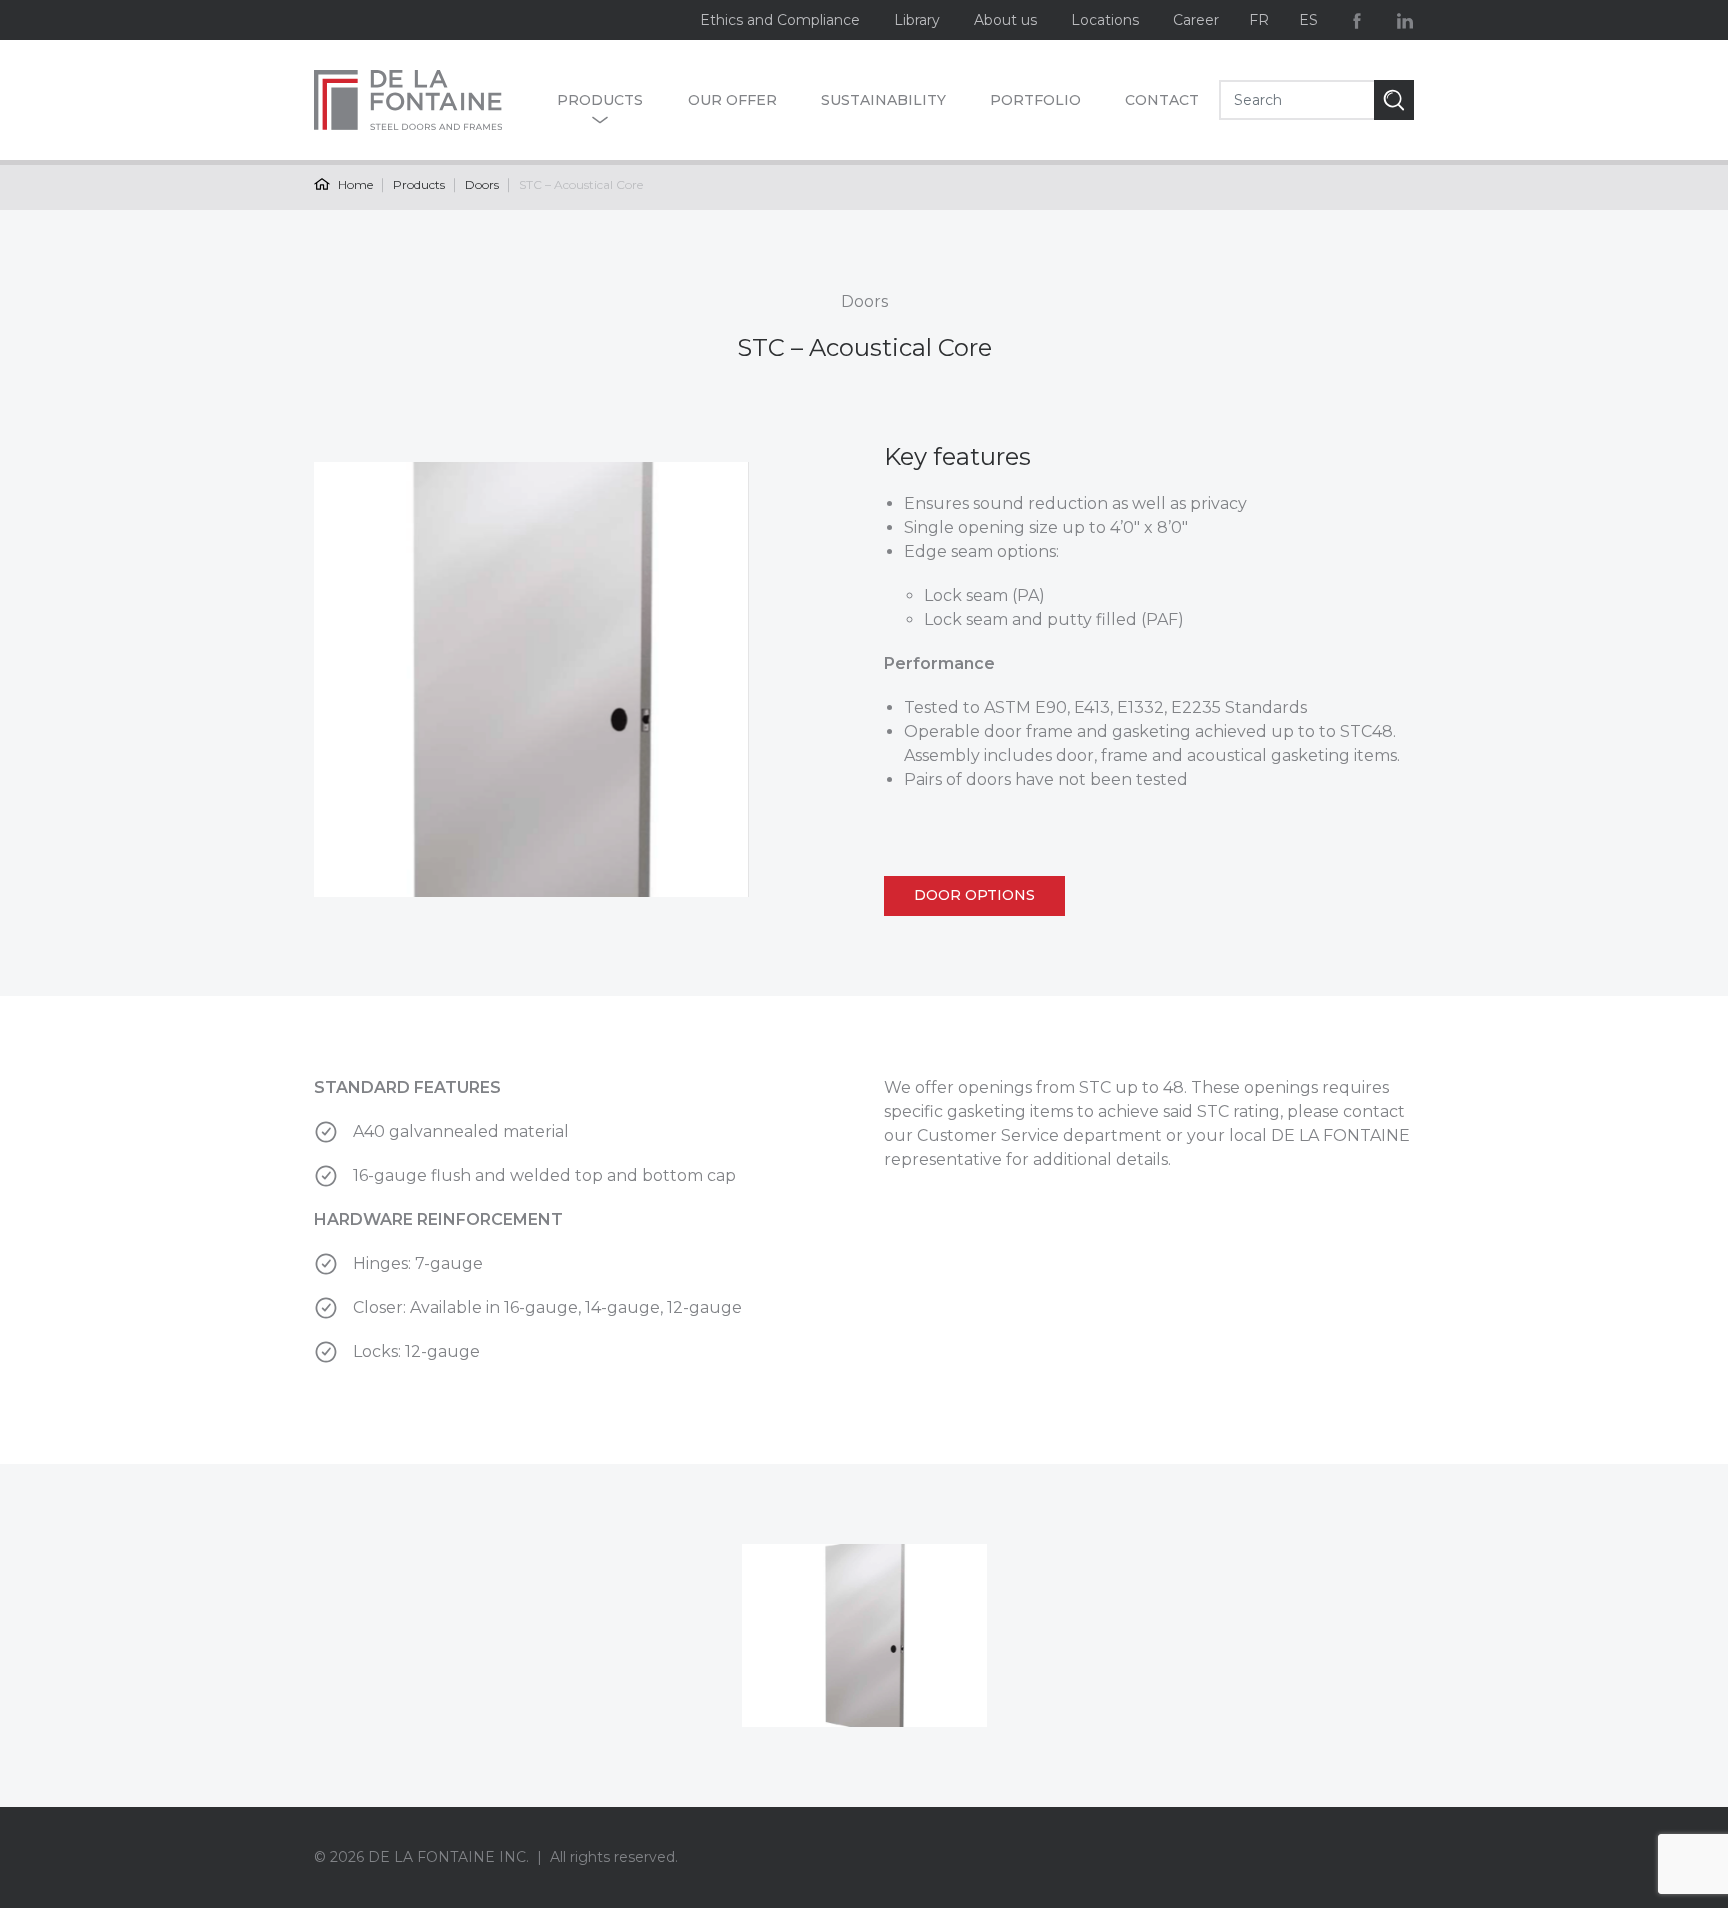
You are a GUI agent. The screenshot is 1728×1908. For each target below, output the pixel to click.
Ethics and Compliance (780, 20)
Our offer (732, 100)
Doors (482, 184)
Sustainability (883, 100)
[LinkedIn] (1405, 20)
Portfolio (1035, 100)
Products (600, 100)
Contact (1162, 100)
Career (1196, 20)
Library (917, 20)
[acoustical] (864, 1636)
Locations (1105, 20)
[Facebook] (1357, 20)
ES (1308, 20)
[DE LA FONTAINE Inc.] (425, 100)
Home (354, 184)
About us (1005, 20)
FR (1259, 20)
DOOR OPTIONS (974, 895)
